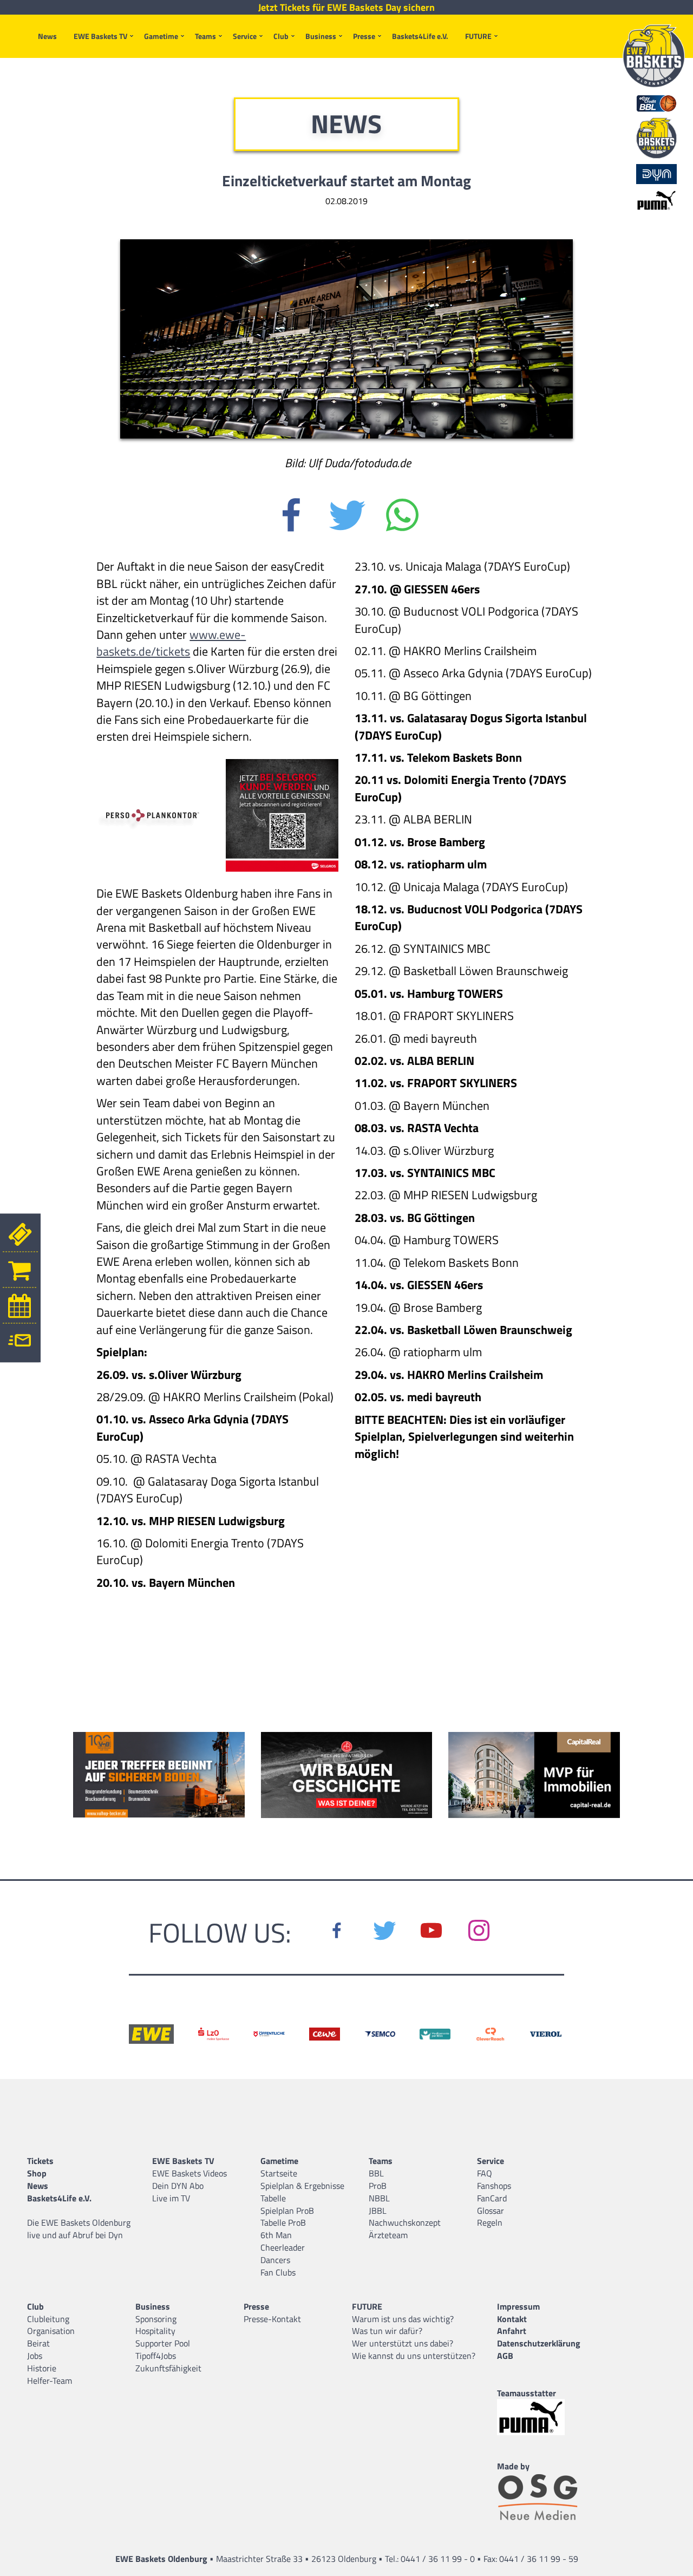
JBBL (378, 2211)
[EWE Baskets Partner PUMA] (540, 2417)
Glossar (491, 2211)
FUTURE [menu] (478, 36)
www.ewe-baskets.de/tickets (171, 643)
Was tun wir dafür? (387, 2331)
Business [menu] (321, 36)
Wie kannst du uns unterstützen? (414, 2356)
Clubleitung (48, 2319)
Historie (42, 2368)
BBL (376, 2173)
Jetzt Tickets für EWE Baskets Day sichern (346, 8)
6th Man (276, 2235)
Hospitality (155, 2331)
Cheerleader (283, 2247)
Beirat (38, 2343)
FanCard (492, 2198)
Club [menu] (281, 36)
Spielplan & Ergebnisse (302, 2186)
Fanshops (494, 2186)
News (47, 36)
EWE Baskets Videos (189, 2173)
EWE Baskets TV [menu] (100, 36)
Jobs (35, 2356)
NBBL (379, 2198)
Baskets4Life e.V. (420, 36)
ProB (378, 2186)
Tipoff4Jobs (156, 2356)
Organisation (51, 2331)
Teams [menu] (205, 36)
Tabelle (273, 2198)
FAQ (485, 2173)
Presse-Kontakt (272, 2319)
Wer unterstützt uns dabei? (403, 2343)
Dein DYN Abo (178, 2186)
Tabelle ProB (283, 2222)
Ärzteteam (388, 2235)
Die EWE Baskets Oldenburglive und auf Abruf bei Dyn (79, 2229)
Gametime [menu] (161, 36)
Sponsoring (156, 2319)
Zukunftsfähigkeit (168, 2368)
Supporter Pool (163, 2343)
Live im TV (171, 2198)
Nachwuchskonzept (405, 2222)
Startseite (279, 2173)
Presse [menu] (364, 36)
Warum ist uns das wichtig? (403, 2319)
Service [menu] (245, 36)
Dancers (275, 2260)
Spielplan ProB (287, 2211)
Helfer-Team (50, 2381)
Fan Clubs (278, 2272)
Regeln (490, 2222)
